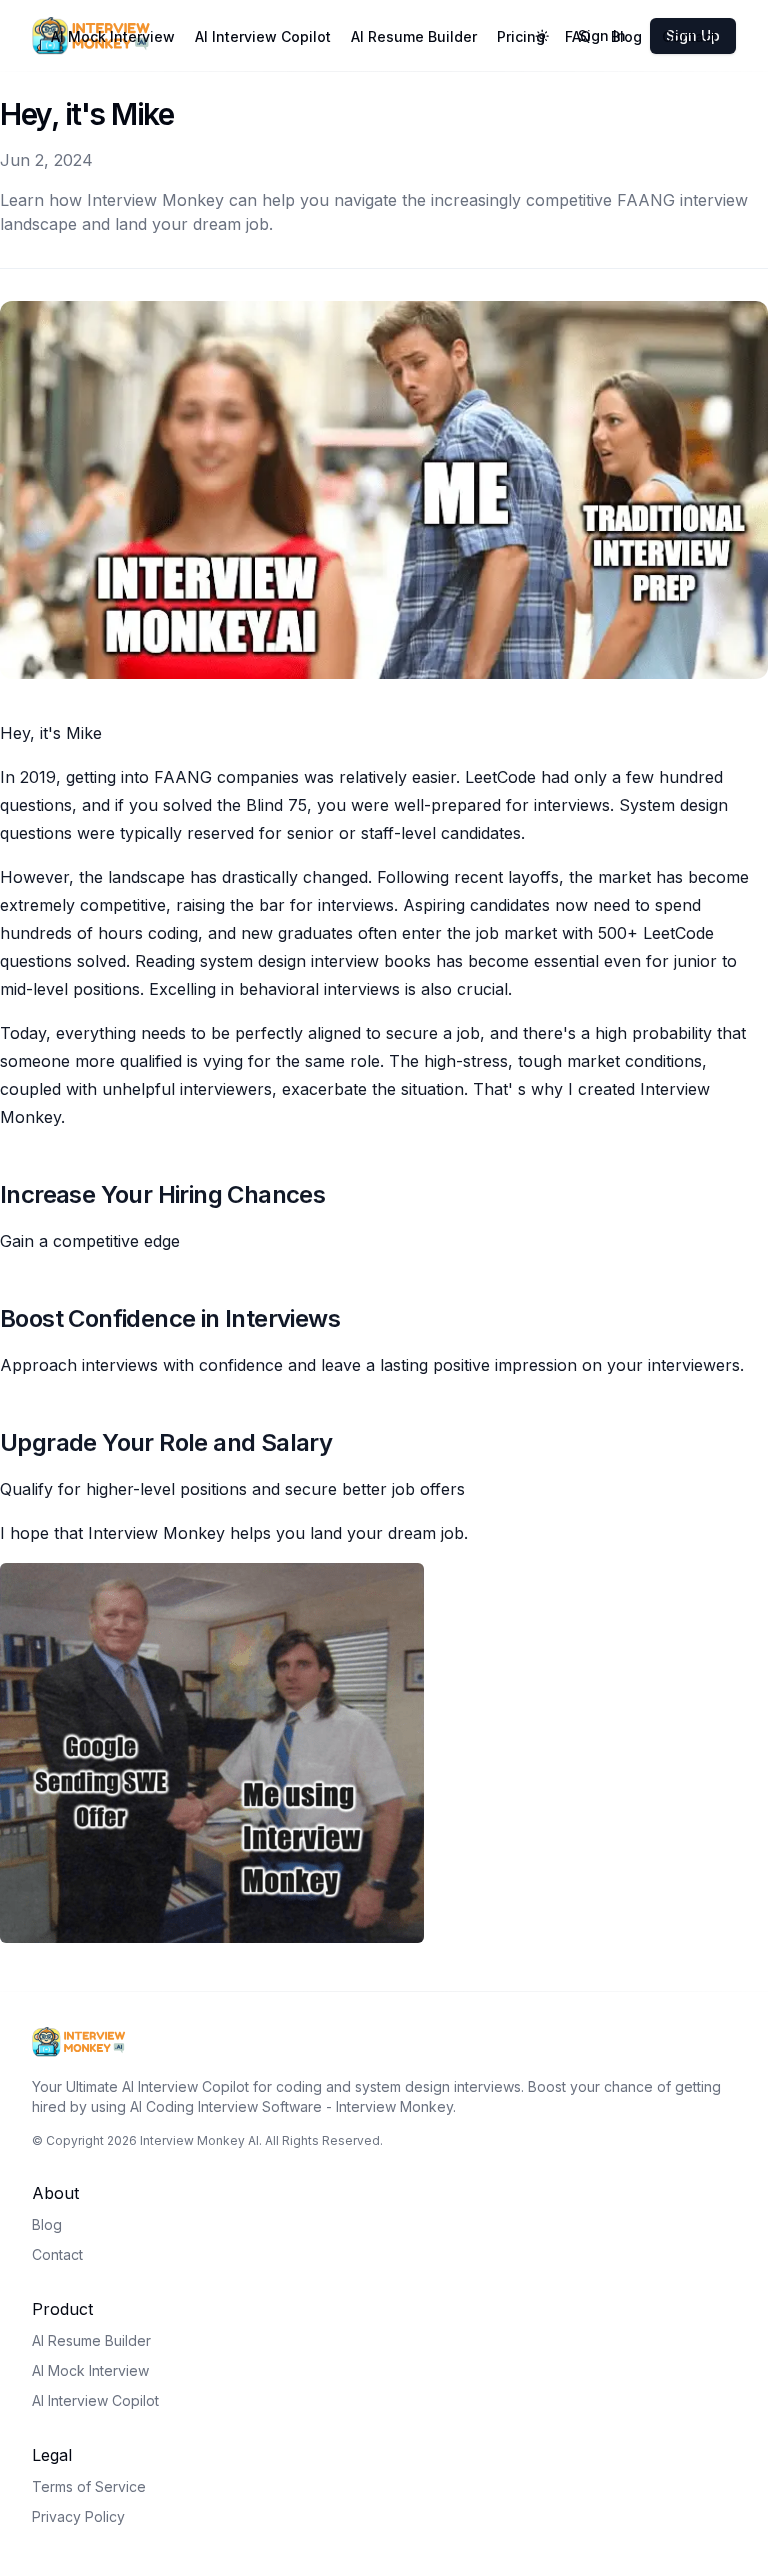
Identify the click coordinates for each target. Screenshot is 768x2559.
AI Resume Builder (414, 36)
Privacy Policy (78, 2516)
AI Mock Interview (113, 36)
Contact (689, 36)
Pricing (521, 36)
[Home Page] (384, 2042)
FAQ (578, 36)
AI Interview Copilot (263, 36)
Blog (626, 36)
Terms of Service (89, 2486)
